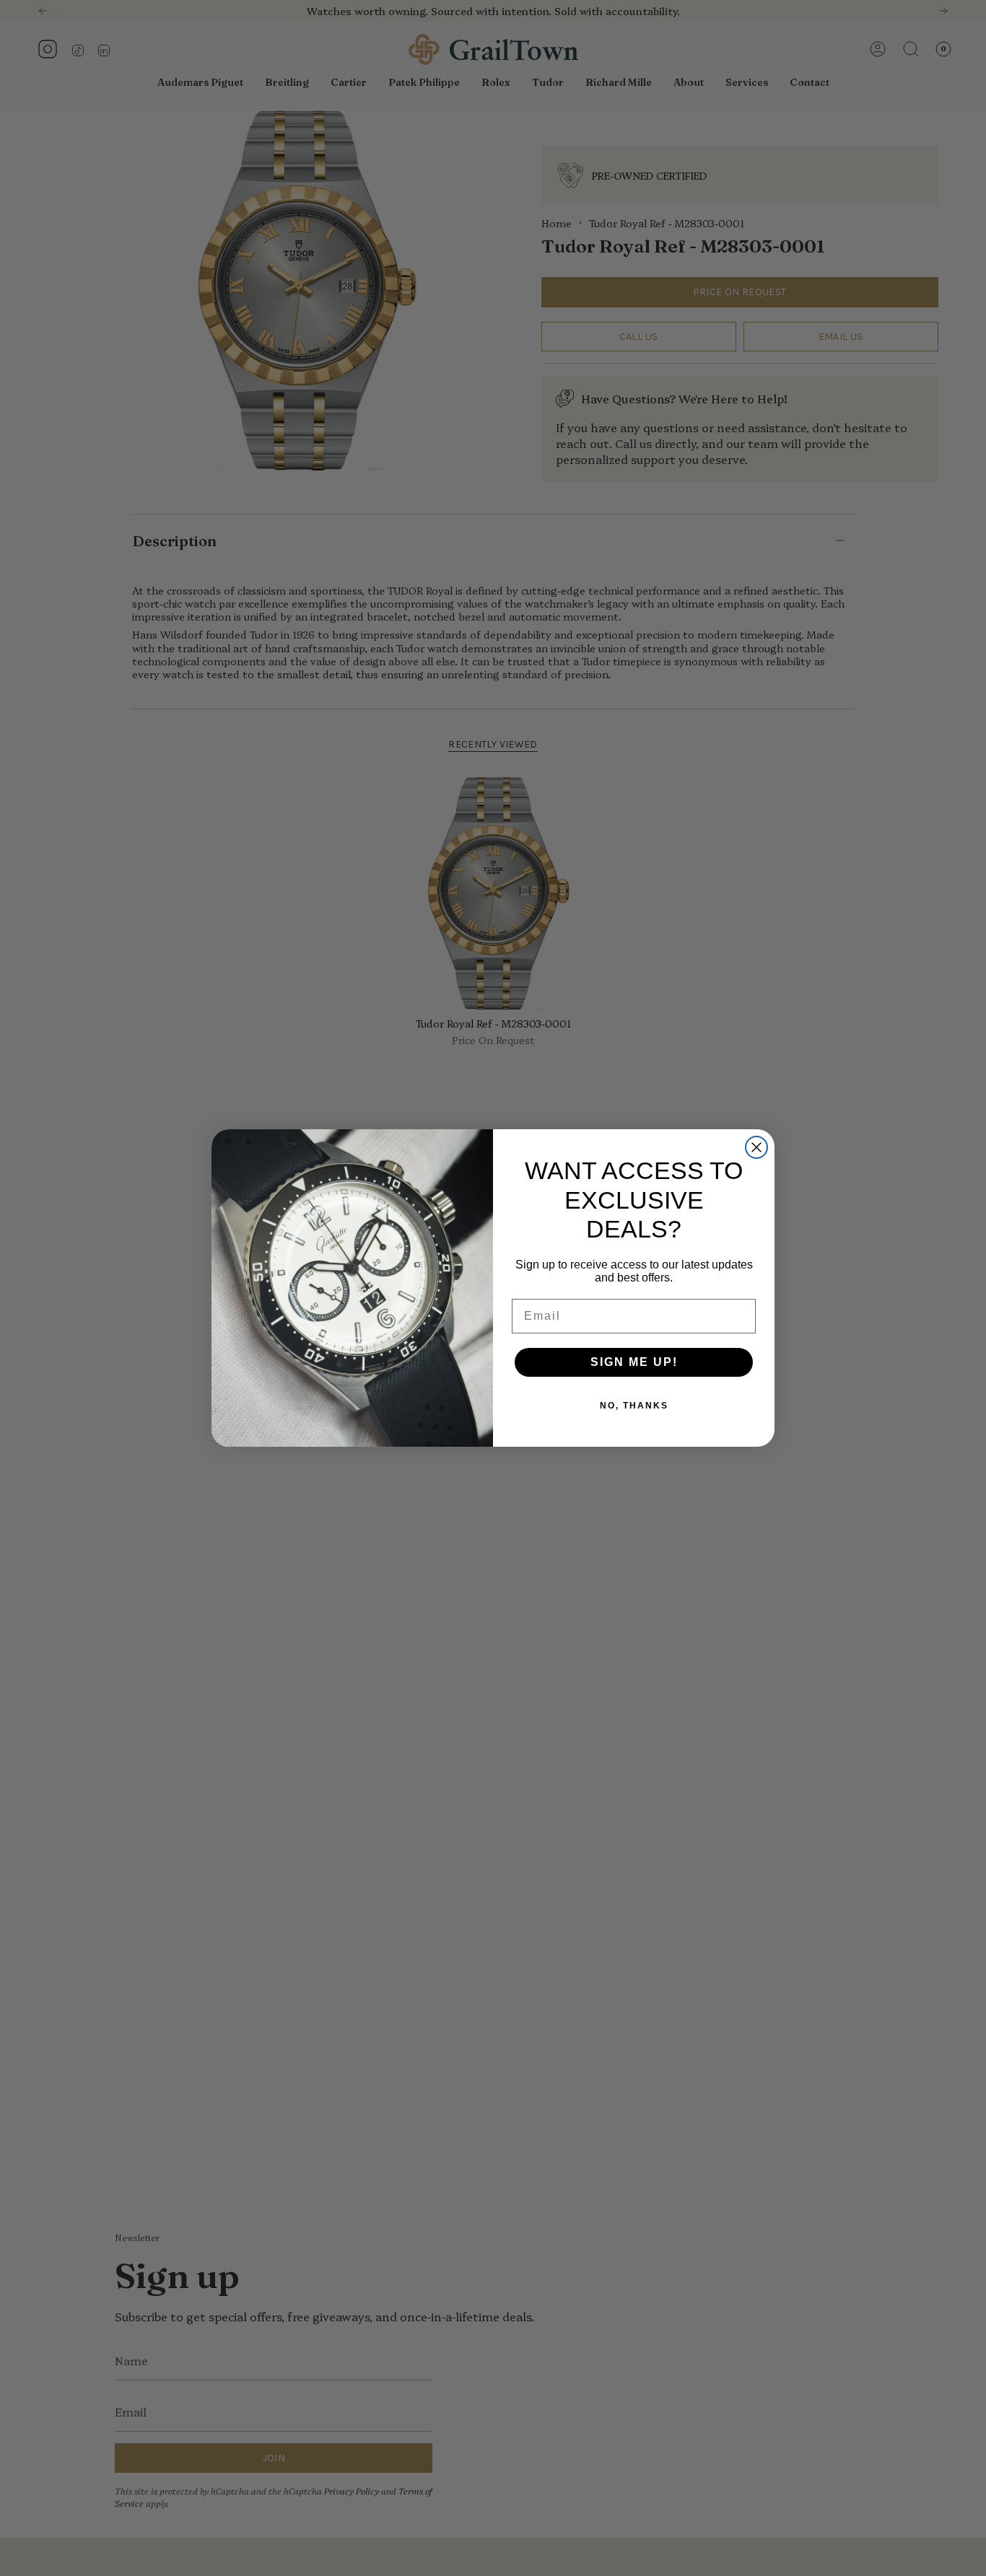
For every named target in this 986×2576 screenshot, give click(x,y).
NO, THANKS (634, 1406)
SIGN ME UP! (634, 1362)
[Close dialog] (756, 1147)
